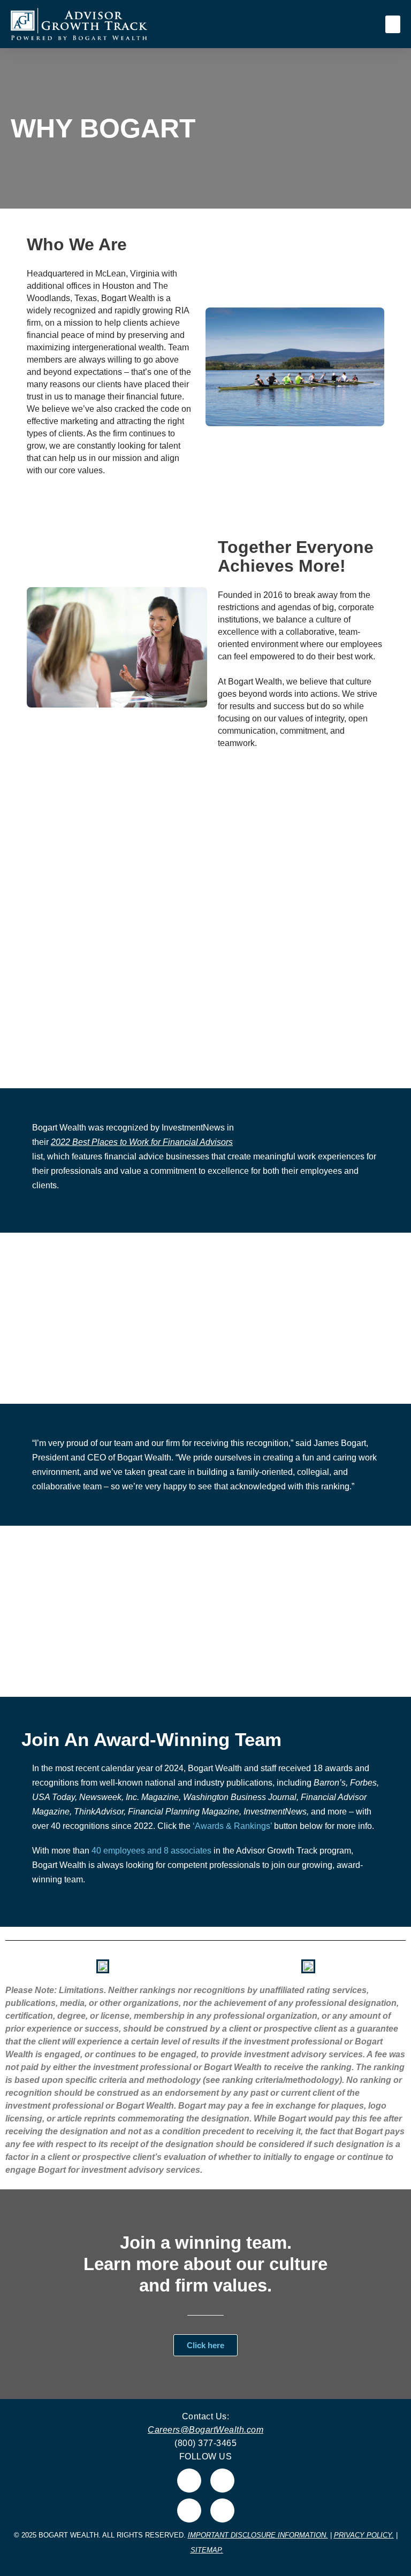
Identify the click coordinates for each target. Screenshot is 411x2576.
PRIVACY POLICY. (364, 2535)
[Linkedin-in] (189, 2481)
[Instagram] (189, 2510)
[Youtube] (222, 2510)
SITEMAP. (207, 2550)
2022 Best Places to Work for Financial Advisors (142, 1142)
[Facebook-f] (222, 2481)
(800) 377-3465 (205, 2443)
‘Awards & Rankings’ (232, 1826)
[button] (393, 24)
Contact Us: (206, 2416)
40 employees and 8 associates (151, 1851)
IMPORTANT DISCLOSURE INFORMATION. (258, 2535)
